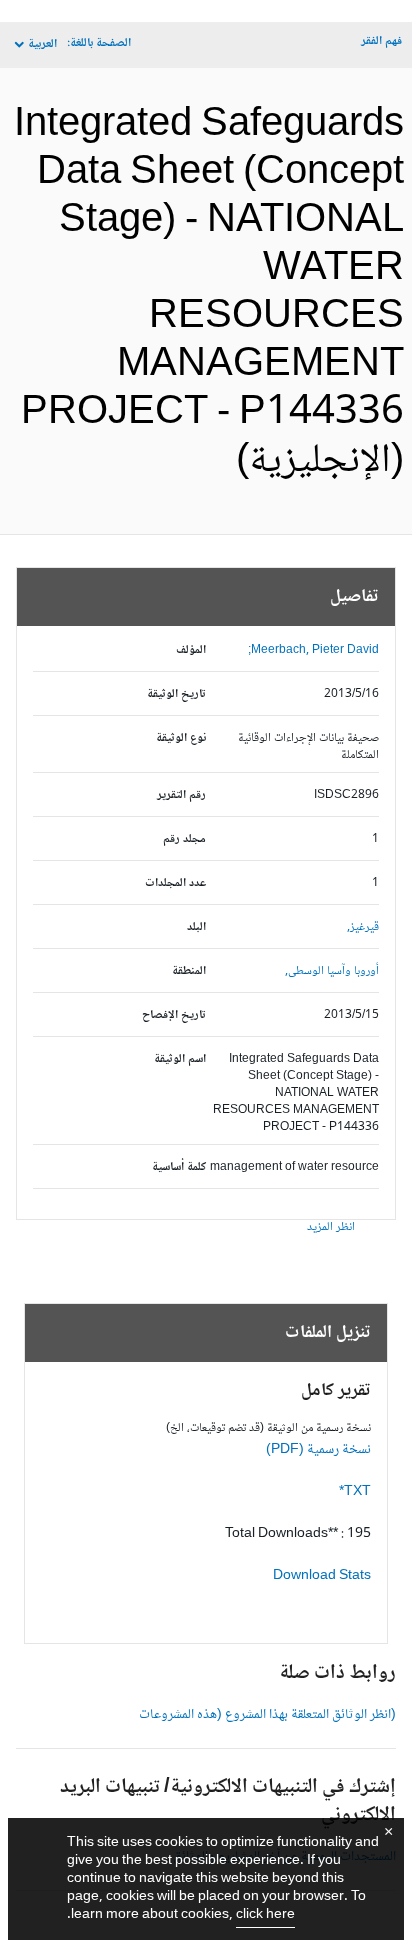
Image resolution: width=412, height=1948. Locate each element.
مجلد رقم (184, 839)
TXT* (355, 1492)
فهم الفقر (381, 41)
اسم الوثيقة (180, 1059)
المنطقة (189, 971)
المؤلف (191, 650)
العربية (42, 44)
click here (265, 1915)
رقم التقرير (181, 795)
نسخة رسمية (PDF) (318, 1450)
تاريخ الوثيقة (176, 694)
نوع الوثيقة (181, 738)
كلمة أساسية (179, 1167)
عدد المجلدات (175, 883)
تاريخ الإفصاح (174, 1015)
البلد (196, 927)
